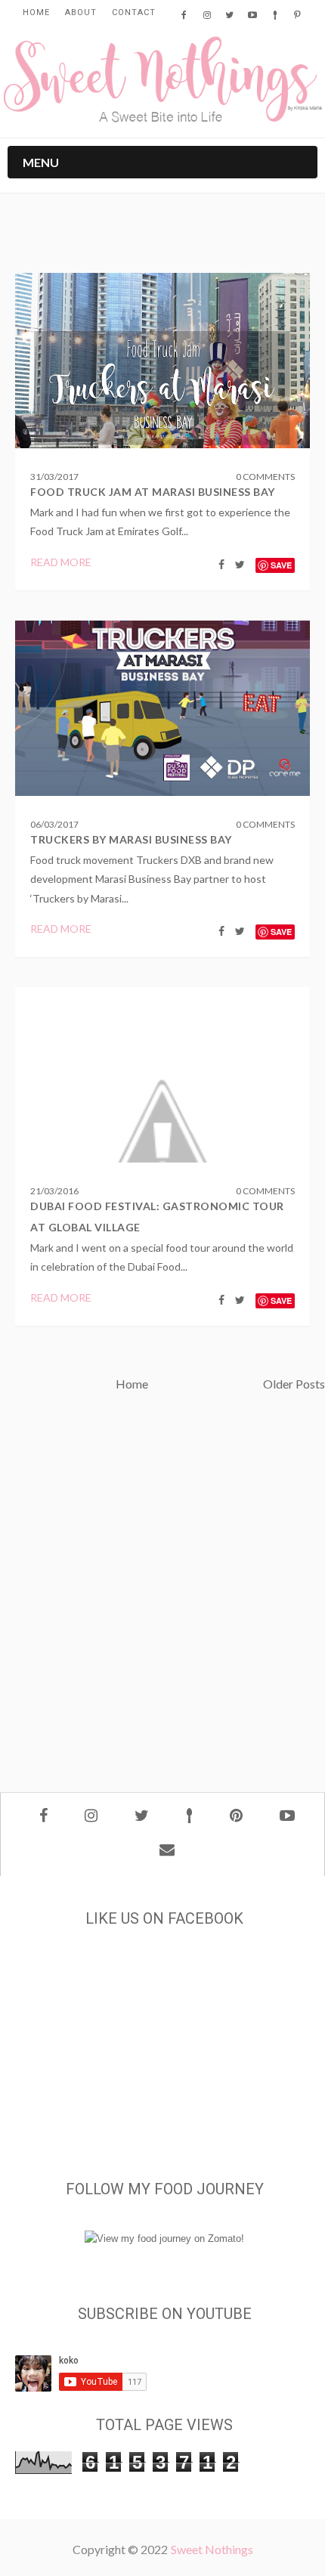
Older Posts (294, 1384)
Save (281, 565)
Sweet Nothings (212, 2549)
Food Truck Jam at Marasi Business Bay (153, 492)
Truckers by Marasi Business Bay (131, 839)
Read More (61, 562)
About (81, 12)
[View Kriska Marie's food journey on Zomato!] (164, 2239)
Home (36, 12)
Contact (134, 12)
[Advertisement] (162, 1596)
